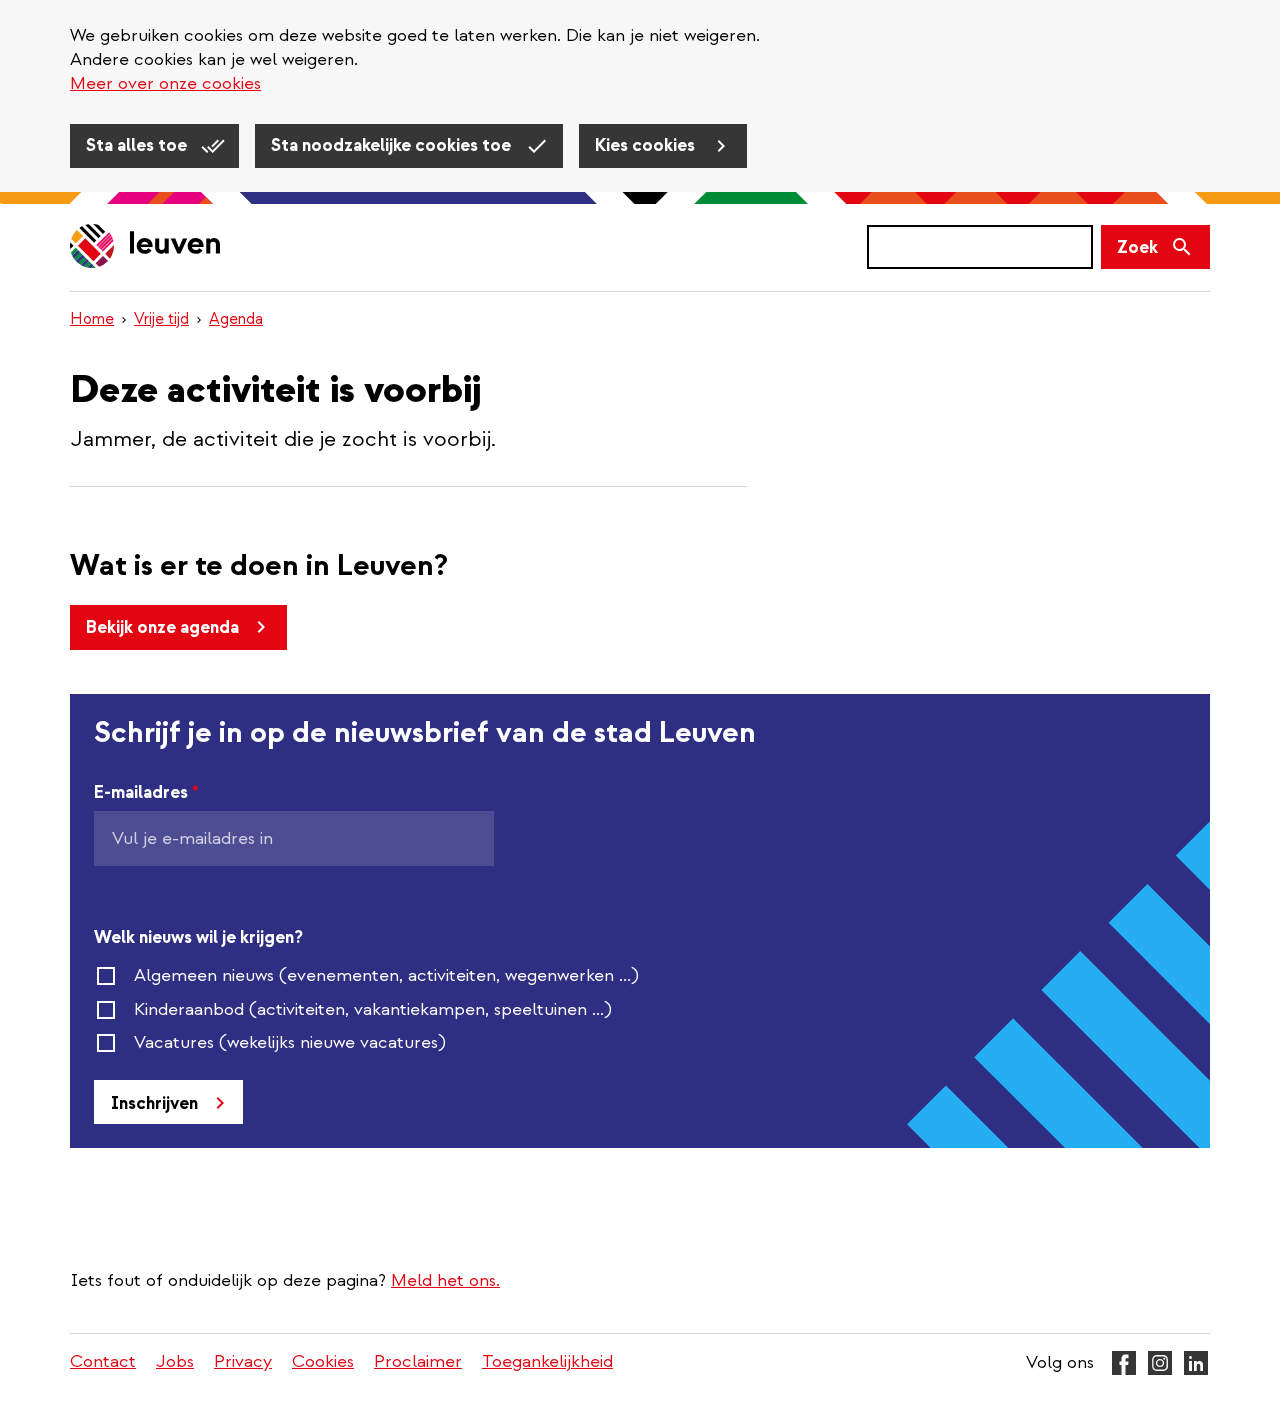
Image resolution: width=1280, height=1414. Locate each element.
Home (92, 319)
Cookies (323, 1361)
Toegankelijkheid (547, 1361)
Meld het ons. (445, 1280)
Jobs (175, 1361)
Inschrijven (154, 1103)
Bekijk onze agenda (162, 627)
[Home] (146, 247)
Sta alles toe (138, 145)
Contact (103, 1361)
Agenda (236, 319)
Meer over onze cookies (165, 83)
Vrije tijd (161, 319)
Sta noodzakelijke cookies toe (393, 145)
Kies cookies (647, 145)
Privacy (243, 1361)
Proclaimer (418, 1361)
